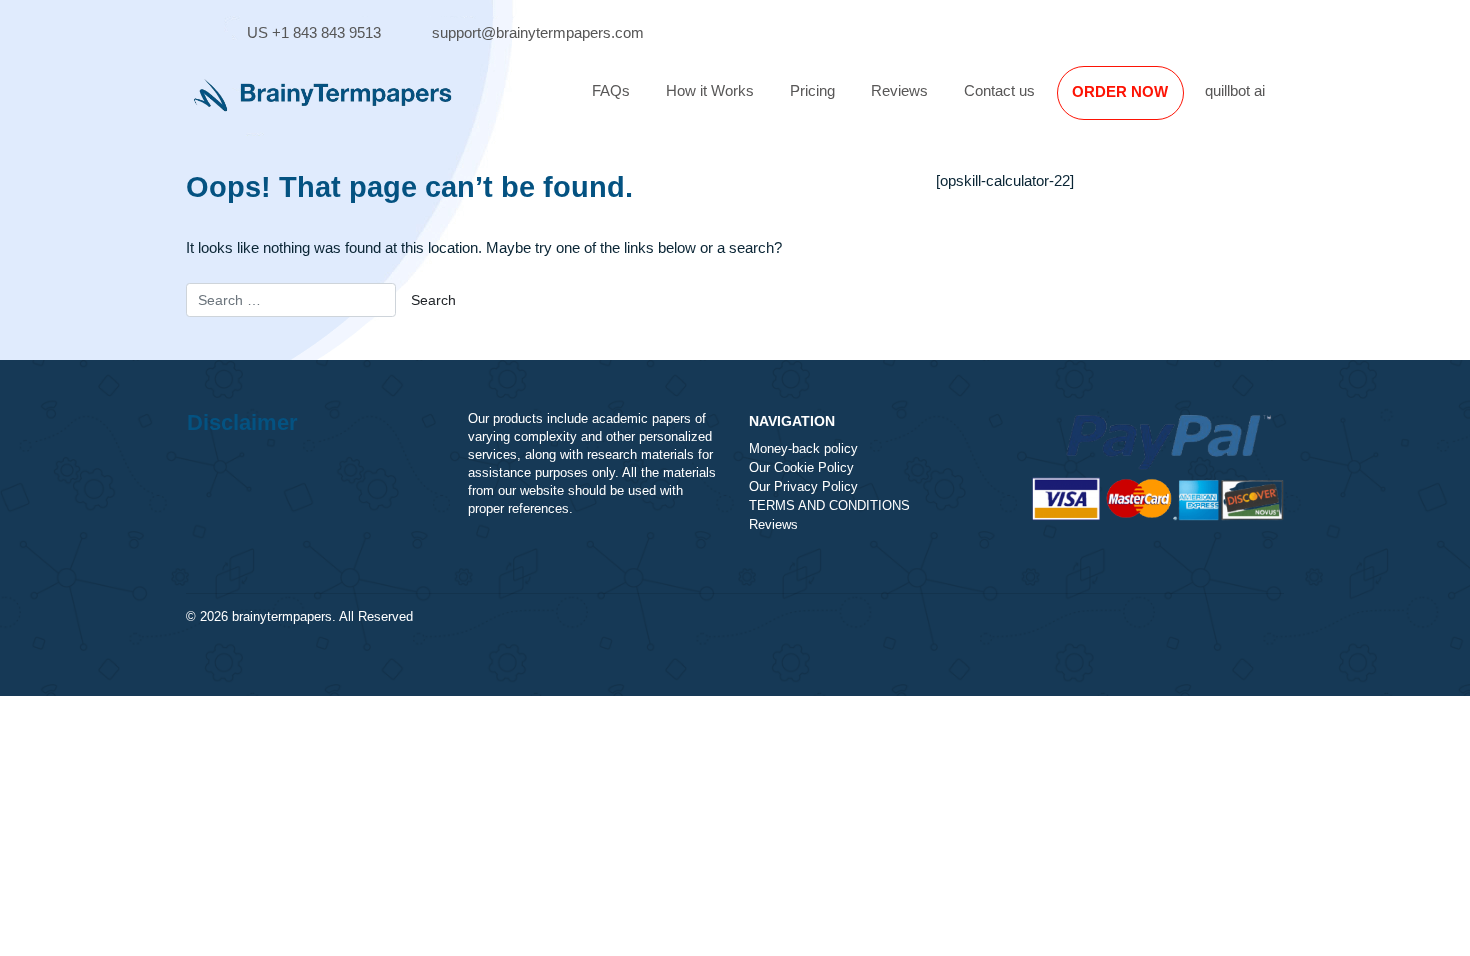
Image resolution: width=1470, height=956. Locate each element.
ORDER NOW (1120, 91)
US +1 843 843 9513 (314, 32)
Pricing (812, 90)
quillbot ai (1235, 90)
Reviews (899, 90)
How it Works (710, 90)
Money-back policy (803, 449)
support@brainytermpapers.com (538, 32)
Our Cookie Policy (801, 468)
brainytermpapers (282, 617)
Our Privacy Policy (803, 487)
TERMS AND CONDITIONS (829, 506)
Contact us (999, 90)
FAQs (611, 90)
